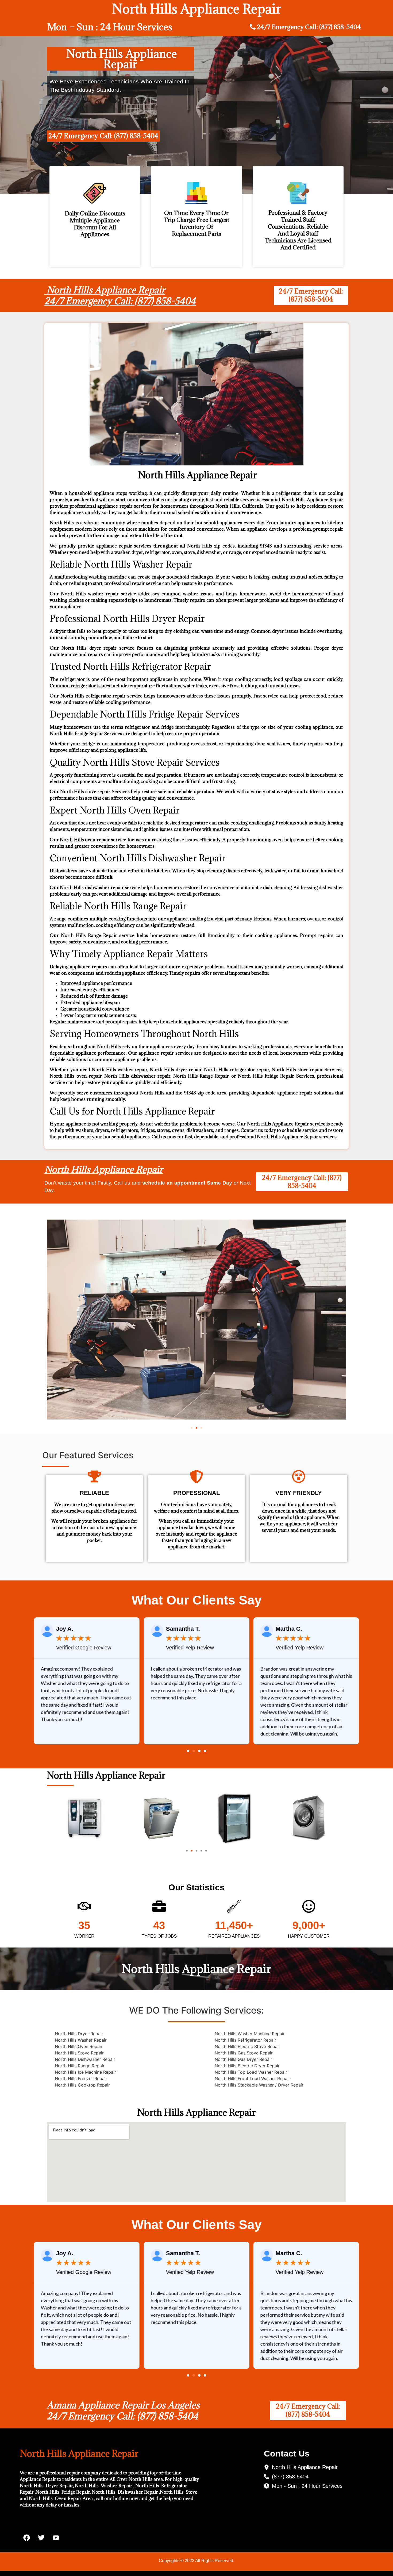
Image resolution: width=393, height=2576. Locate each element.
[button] (192, 1428)
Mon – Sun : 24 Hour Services (110, 27)
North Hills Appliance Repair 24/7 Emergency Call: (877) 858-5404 (120, 296)
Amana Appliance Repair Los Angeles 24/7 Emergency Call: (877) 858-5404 (123, 2411)
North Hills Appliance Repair (104, 1169)
